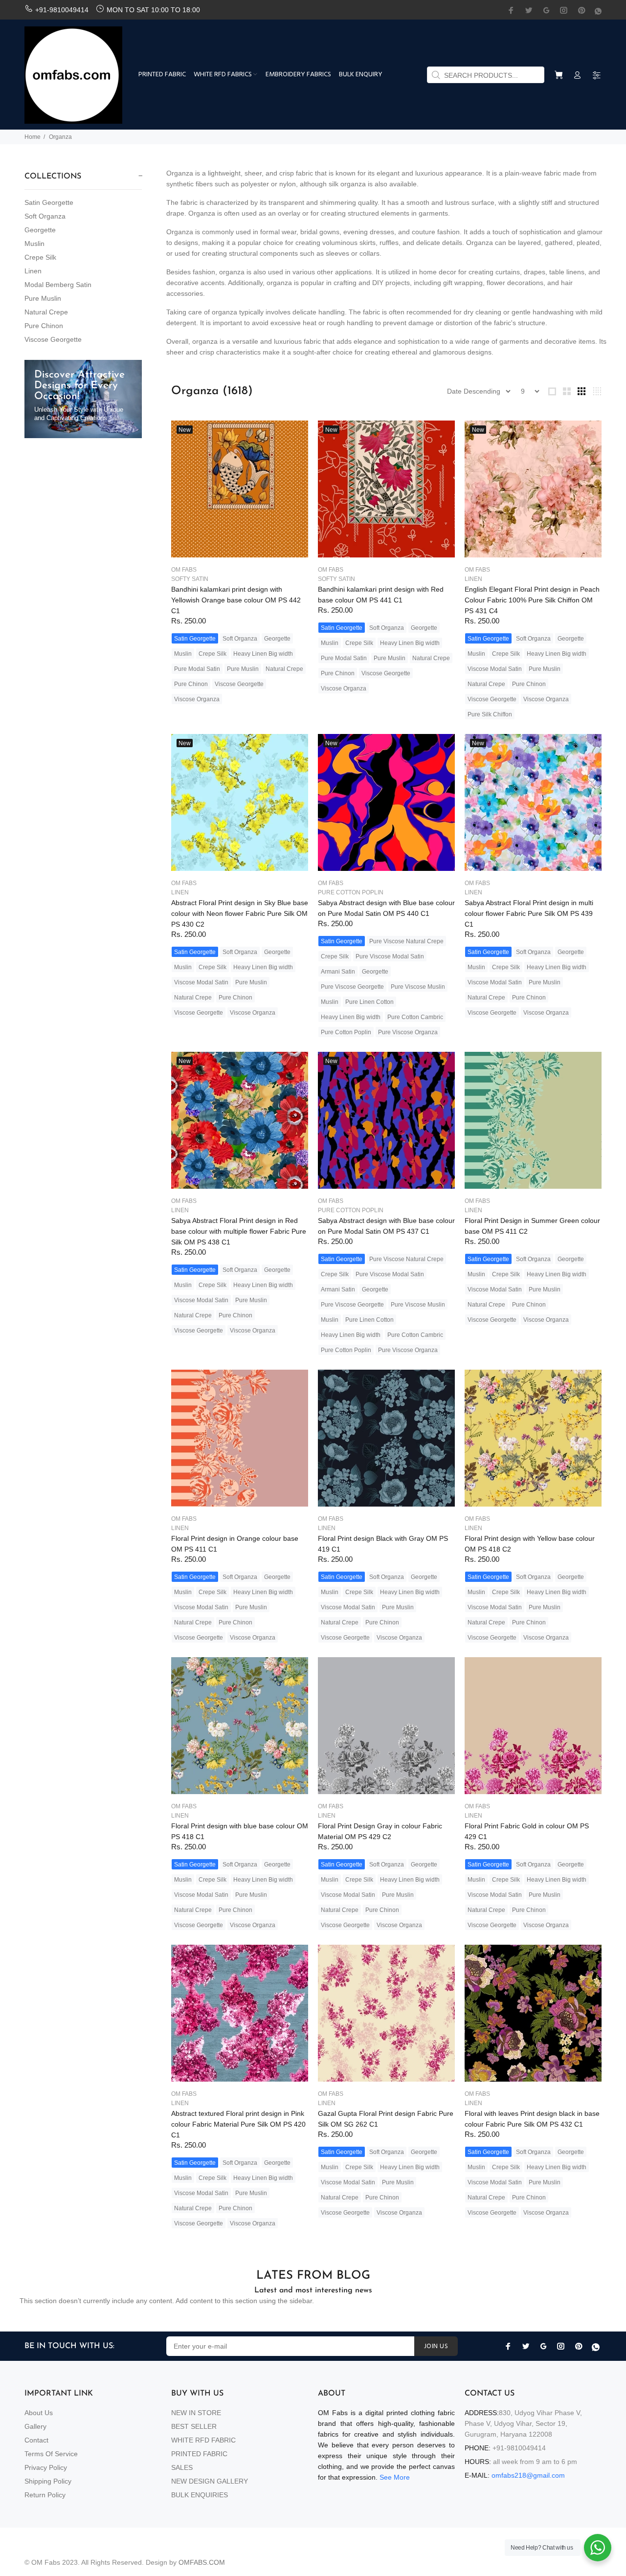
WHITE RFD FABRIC (203, 2440)
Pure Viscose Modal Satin (390, 956)
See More (395, 2477)
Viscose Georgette (53, 339)
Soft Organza (45, 216)
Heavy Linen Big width (263, 654)
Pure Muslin (43, 298)
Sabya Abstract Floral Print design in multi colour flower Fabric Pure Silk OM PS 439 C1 (529, 913)
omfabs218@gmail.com (528, 2475)
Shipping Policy (48, 2481)
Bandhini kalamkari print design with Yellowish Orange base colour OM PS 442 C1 (236, 600)
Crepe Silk (40, 257)
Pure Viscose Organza (408, 1032)
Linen (33, 271)
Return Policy (45, 2495)
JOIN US (436, 2346)
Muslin (34, 244)
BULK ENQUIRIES (200, 2495)
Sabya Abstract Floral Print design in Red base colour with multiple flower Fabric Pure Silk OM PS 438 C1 (239, 1231)
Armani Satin (338, 972)
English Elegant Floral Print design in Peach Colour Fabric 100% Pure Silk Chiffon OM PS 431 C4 (532, 600)
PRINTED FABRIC (199, 2454)
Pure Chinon (44, 326)
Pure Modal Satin (197, 669)
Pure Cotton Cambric (415, 1017)
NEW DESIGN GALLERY (210, 2481)
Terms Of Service (51, 2454)
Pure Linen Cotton (369, 1002)
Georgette (40, 230)
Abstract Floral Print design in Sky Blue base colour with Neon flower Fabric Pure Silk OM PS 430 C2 (240, 913)
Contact (36, 2440)
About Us (39, 2413)
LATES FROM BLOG (313, 2276)
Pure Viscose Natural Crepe (406, 941)
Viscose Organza (197, 699)
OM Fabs (184, 570)
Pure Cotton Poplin (351, 892)
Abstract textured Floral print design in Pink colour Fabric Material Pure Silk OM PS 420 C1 (238, 2124)
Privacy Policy (46, 2467)
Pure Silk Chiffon (490, 714)
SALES (182, 2467)
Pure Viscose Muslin (418, 987)
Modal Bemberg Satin (58, 285)
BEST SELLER (194, 2426)
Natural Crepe (46, 312)
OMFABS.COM (202, 2562)
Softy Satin (190, 579)
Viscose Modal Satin (495, 669)
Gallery (35, 2426)
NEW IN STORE (196, 2413)
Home (33, 137)
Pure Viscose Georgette (352, 987)
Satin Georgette (49, 202)
